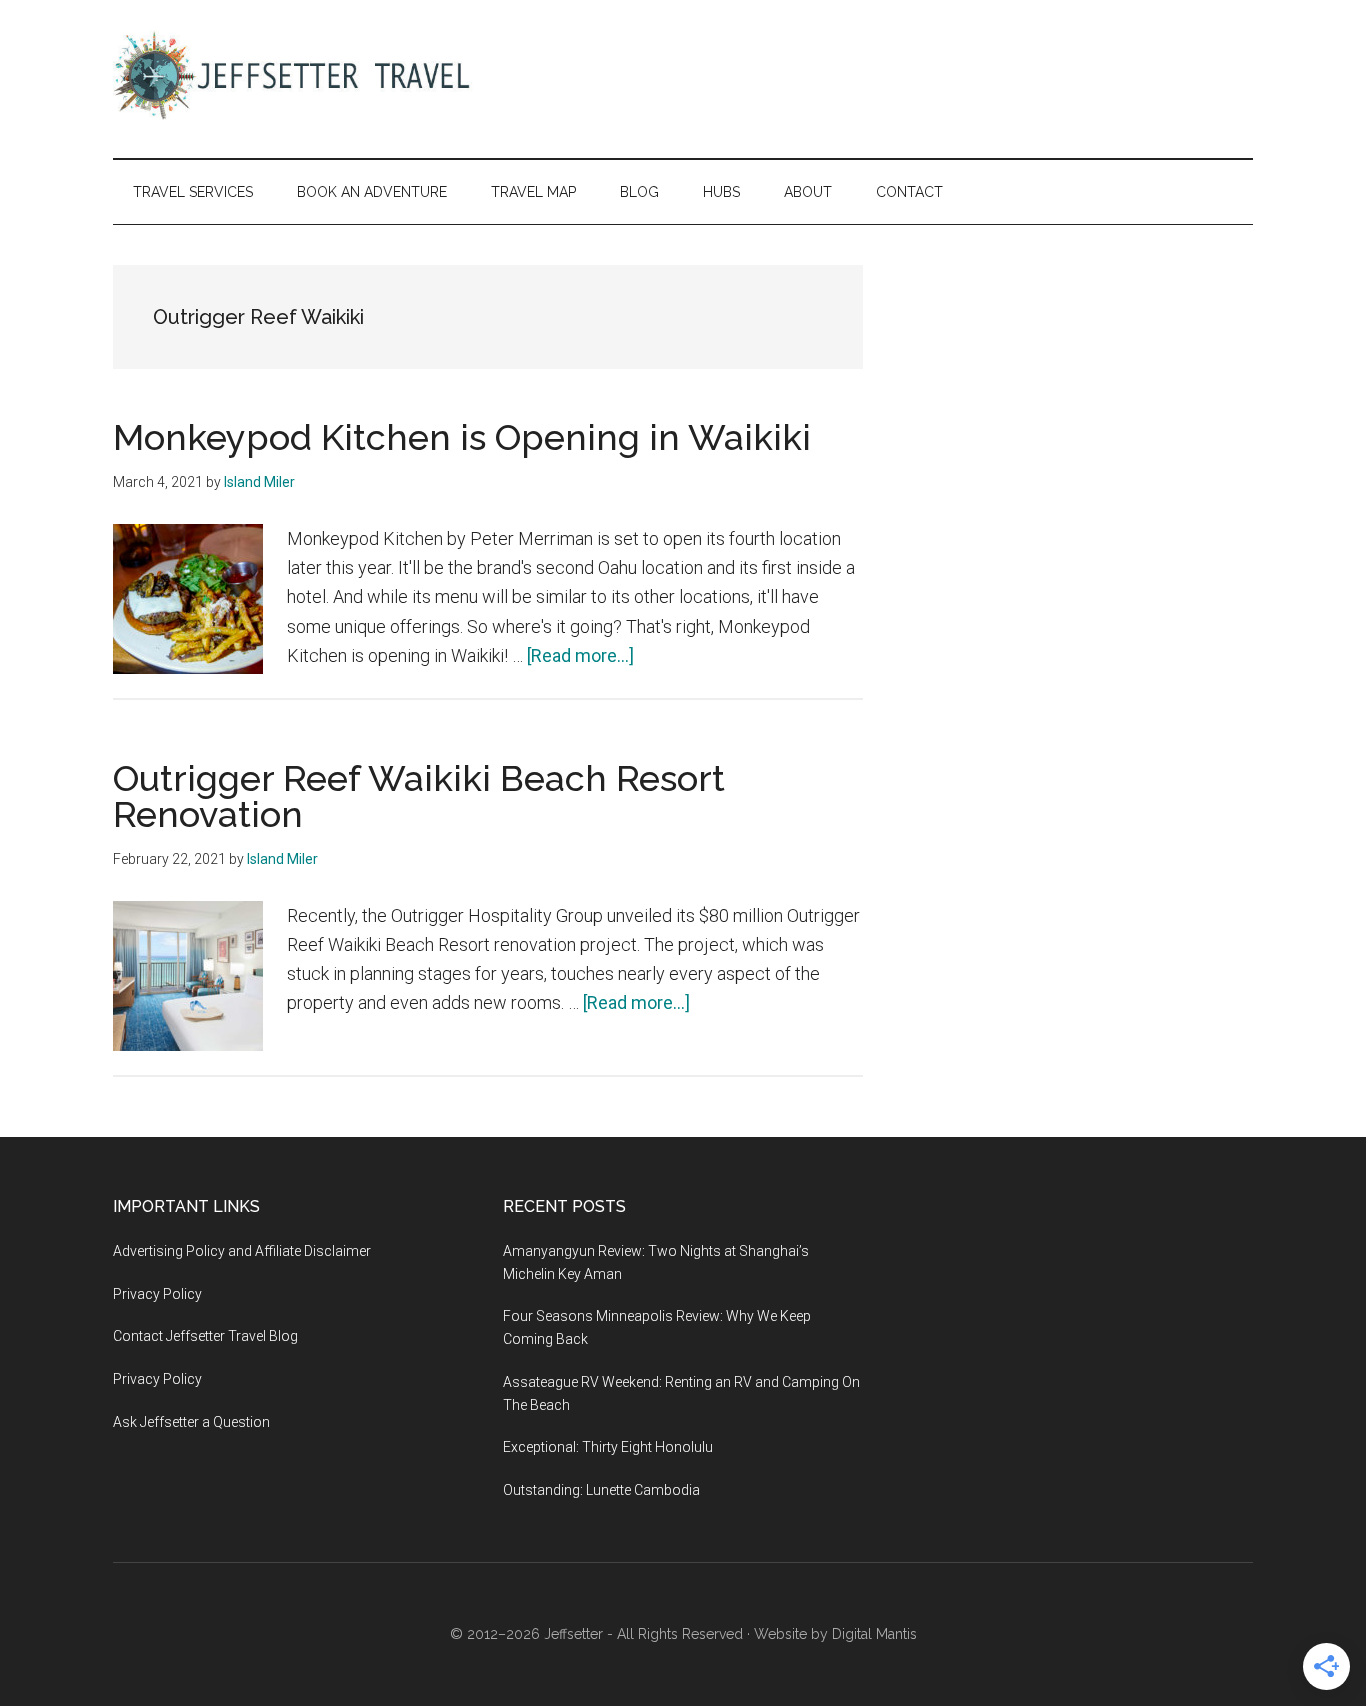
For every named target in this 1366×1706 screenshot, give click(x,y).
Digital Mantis (874, 1634)
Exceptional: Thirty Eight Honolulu (608, 1447)
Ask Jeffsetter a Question (191, 1422)
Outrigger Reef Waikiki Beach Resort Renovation (419, 796)
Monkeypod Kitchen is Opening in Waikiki (462, 437)
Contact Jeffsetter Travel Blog (205, 1336)
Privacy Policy (157, 1294)
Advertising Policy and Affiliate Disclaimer (242, 1251)
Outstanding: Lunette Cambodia (601, 1490)
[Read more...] (580, 655)
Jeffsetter (573, 1634)
